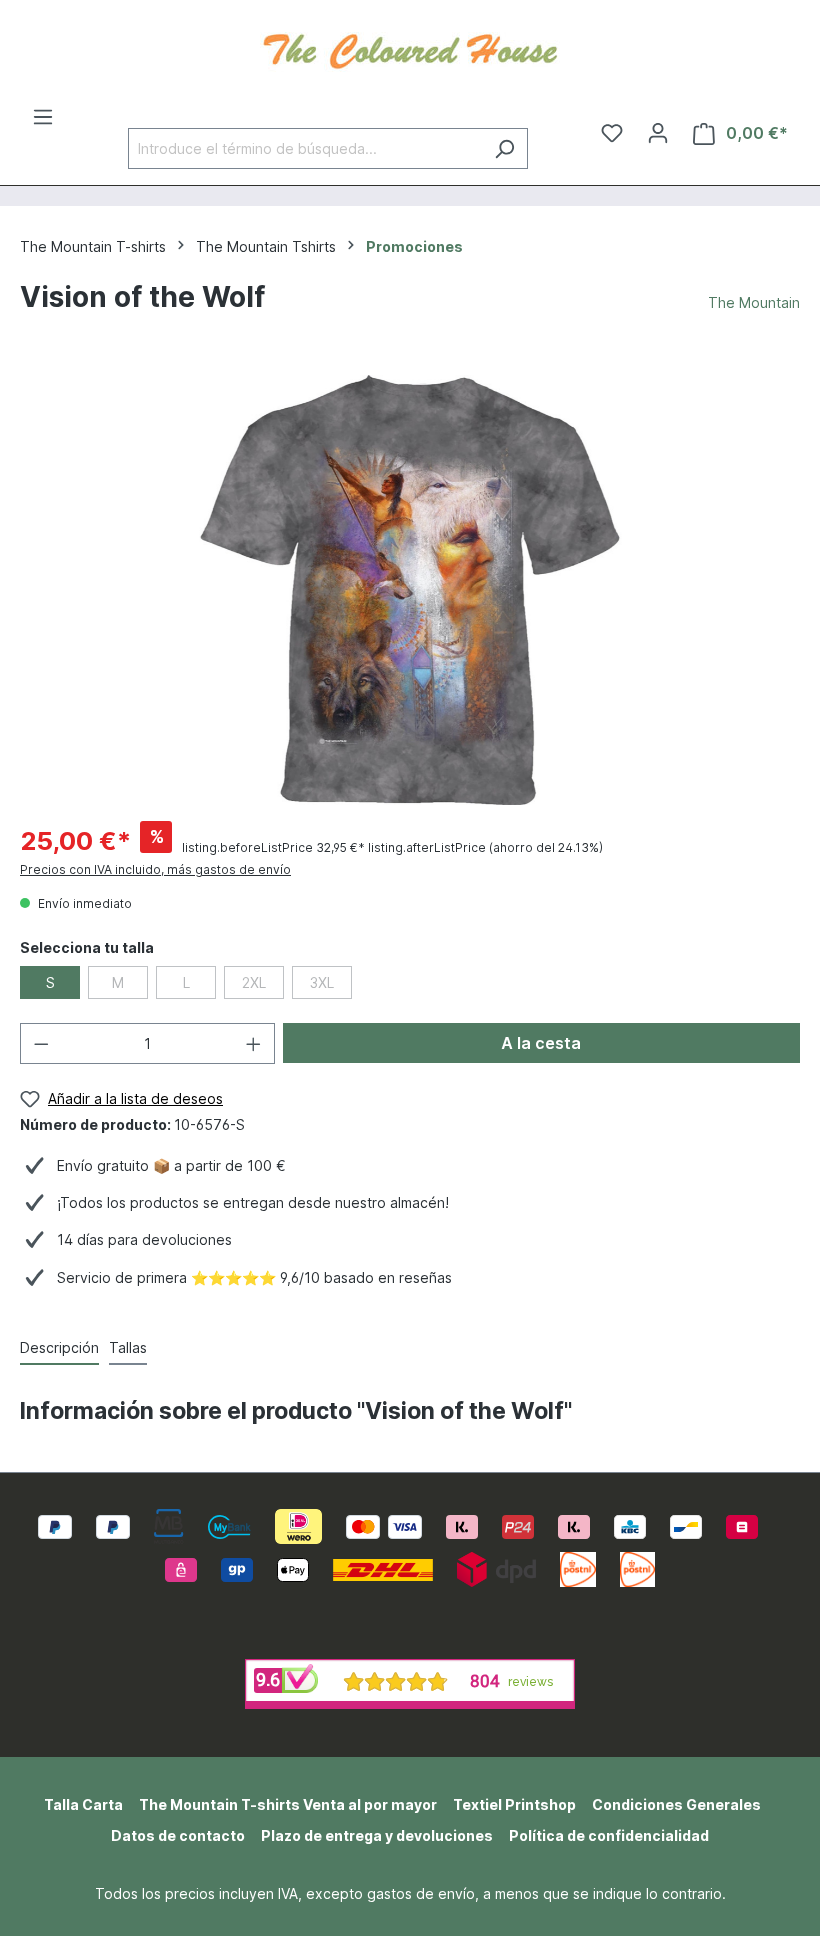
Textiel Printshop (514, 1804)
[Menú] (43, 117)
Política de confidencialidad (609, 1835)
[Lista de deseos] (612, 133)
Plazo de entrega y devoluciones (377, 1835)
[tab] (59, 1348)
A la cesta (541, 1043)
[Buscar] (504, 148)
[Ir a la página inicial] (410, 49)
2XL (254, 982)
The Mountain (754, 302)
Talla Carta (83, 1804)
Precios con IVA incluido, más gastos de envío (155, 869)
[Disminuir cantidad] (41, 1043)
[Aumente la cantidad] (254, 1043)
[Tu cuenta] (658, 133)
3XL (322, 982)
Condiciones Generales (676, 1804)
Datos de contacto (178, 1835)
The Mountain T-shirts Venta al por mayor (288, 1804)
